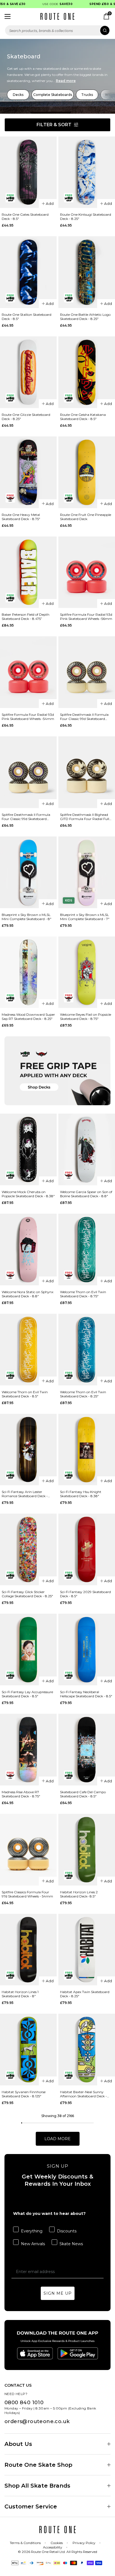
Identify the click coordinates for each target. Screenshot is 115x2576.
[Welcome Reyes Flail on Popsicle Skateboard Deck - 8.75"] (87, 972)
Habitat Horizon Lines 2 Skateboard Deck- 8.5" (79, 1894)
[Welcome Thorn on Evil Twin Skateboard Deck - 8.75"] (87, 1250)
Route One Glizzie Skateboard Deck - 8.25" (26, 417)
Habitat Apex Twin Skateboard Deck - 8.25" (85, 1994)
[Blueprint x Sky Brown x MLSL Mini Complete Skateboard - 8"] (28, 872)
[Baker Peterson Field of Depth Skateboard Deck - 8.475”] (28, 572)
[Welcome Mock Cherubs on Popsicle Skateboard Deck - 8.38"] (28, 1149)
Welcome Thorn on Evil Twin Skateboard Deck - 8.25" (83, 1394)
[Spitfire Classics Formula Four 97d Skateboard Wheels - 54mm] (28, 1850)
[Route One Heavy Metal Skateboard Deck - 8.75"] (28, 472)
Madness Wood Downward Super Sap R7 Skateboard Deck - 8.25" (28, 1017)
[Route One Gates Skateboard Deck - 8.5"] (28, 172)
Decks (18, 95)
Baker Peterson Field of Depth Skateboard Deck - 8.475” (26, 617)
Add (50, 203)
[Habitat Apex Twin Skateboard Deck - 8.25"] (87, 1950)
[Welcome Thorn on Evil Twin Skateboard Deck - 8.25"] (87, 1350)
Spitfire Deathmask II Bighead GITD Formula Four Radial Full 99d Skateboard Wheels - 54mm (86, 817)
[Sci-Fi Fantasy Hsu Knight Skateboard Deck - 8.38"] (87, 1450)
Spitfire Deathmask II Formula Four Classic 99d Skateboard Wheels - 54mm (84, 717)
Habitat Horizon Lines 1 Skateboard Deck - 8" (20, 1994)
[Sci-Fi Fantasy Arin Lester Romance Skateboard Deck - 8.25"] (28, 1450)
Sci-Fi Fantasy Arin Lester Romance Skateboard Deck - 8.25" (25, 1494)
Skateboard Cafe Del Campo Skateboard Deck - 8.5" (83, 1794)
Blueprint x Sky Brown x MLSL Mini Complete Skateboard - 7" (85, 917)
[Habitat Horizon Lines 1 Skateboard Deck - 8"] (28, 1950)
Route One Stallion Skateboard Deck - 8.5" (27, 317)
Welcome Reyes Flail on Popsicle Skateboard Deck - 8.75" (86, 1017)
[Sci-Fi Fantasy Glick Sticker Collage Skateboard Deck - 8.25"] (28, 1549)
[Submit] (105, 30)
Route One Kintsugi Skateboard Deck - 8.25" (86, 217)
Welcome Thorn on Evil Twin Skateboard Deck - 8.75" (83, 1294)
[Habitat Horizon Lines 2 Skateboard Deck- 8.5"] (87, 1850)
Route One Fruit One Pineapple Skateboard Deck (86, 517)
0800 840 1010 (24, 2403)
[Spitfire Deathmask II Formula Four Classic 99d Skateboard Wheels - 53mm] (28, 772)
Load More (57, 2139)
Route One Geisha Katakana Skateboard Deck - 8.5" (83, 417)
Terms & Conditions (25, 2543)
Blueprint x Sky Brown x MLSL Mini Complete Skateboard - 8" (27, 917)
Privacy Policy (84, 2543)
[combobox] (57, 30)
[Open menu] (8, 16)
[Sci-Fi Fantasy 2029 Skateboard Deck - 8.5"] (87, 1549)
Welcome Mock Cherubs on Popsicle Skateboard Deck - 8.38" (28, 1194)
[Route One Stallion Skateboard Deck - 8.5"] (28, 272)
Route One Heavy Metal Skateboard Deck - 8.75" (21, 517)
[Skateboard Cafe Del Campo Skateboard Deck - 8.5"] (87, 1750)
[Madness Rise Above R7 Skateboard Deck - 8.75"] (28, 1750)
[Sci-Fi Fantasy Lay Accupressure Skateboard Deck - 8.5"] (28, 1650)
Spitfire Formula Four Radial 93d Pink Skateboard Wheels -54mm (28, 717)
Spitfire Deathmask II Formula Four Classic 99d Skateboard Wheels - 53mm (26, 817)
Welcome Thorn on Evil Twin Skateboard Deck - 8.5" (25, 1394)
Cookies (57, 2543)
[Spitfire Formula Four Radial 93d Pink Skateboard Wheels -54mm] (28, 672)
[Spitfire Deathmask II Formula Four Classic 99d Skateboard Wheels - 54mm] (87, 672)
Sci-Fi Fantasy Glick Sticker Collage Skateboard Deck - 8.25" (27, 1594)
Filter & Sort (54, 125)
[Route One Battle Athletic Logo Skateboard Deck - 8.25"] (87, 272)
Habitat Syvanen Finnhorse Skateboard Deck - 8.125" (24, 2094)
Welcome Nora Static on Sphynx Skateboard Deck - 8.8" (27, 1294)
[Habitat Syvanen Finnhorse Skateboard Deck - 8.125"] (28, 2050)
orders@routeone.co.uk (37, 2421)
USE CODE (48, 4)
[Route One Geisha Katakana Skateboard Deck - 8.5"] (87, 372)
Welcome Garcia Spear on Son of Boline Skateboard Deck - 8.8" (86, 1194)
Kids (69, 901)
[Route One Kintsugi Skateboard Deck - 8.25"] (87, 172)
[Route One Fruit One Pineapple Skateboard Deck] (87, 472)
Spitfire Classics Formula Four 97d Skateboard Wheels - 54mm (27, 1894)
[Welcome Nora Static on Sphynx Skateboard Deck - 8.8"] (28, 1250)
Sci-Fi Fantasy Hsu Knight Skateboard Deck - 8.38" (81, 1494)
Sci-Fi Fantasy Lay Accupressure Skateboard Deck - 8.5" (27, 1694)
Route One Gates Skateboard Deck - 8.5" (25, 217)
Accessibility (53, 2547)
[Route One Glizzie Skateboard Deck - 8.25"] (28, 372)
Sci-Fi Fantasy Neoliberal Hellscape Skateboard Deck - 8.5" (86, 1694)
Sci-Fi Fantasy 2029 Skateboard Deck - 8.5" (85, 1594)
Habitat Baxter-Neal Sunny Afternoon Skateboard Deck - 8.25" (83, 2094)
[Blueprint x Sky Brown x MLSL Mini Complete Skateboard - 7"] (87, 872)
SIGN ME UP (58, 2293)
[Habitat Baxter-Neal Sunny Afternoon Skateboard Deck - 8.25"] (87, 2050)
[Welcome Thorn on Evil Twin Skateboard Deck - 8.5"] (28, 1350)
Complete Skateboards (53, 95)
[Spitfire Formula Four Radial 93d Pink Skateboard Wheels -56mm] (87, 572)
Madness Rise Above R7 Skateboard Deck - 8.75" (21, 1794)
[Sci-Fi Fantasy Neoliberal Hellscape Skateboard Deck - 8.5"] (87, 1650)
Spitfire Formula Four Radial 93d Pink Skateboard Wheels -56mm (86, 617)
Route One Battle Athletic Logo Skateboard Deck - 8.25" (85, 317)
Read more (66, 81)
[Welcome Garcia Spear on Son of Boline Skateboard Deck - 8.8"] (87, 1149)
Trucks (87, 95)
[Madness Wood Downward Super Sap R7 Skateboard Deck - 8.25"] (28, 972)
